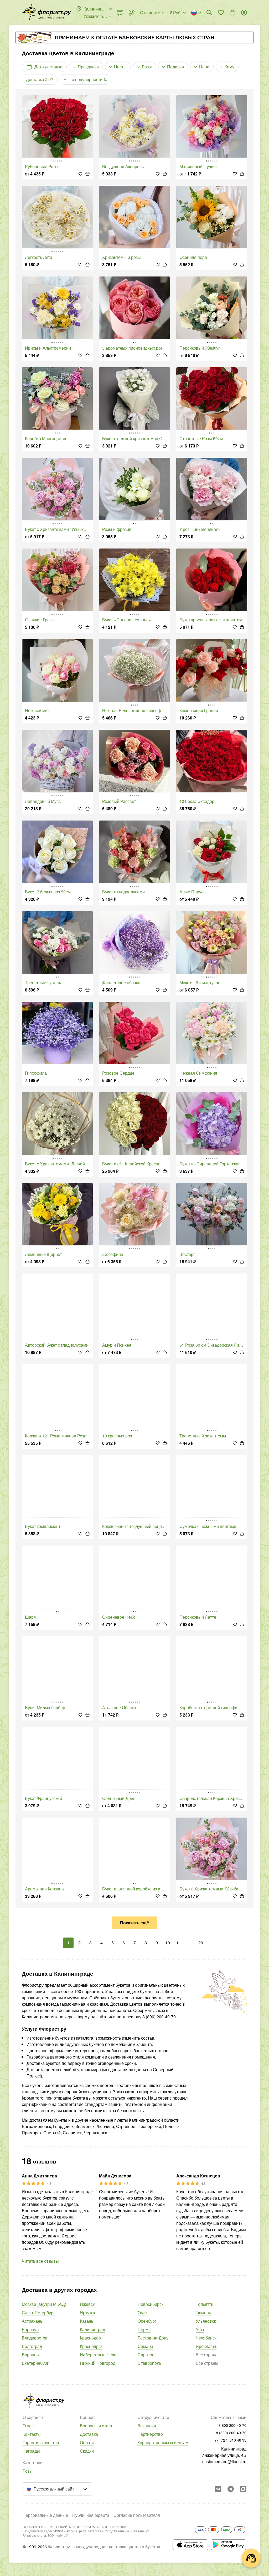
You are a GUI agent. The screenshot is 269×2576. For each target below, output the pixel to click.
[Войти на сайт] (244, 13)
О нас (28, 2426)
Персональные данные (45, 2515)
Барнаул (30, 2329)
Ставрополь (149, 2363)
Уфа (200, 2329)
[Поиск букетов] (209, 13)
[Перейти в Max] (243, 2489)
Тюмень (203, 2313)
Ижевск (87, 2304)
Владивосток (34, 2338)
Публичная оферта (91, 2515)
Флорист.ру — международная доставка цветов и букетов (104, 2547)
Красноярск (91, 2346)
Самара (145, 2346)
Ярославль (206, 2346)
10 (168, 1943)
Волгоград (32, 2346)
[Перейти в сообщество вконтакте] (218, 2489)
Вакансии (147, 2426)
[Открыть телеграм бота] (231, 2489)
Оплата (87, 2442)
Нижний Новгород (98, 2363)
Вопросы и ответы (98, 2426)
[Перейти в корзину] (232, 13)
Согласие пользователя (137, 2515)
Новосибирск (151, 2304)
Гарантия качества (41, 2442)
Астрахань (32, 2321)
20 (201, 1943)
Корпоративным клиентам (163, 2442)
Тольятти (205, 2304)
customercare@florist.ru (224, 2461)
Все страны (207, 2363)
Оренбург (147, 2321)
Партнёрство (150, 2434)
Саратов (146, 2355)
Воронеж (31, 2355)
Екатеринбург (35, 2363)
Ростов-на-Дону (153, 2338)
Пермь (144, 2329)
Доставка (89, 2434)
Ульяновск (206, 2321)
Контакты (32, 2434)
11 (179, 1943)
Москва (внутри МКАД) (44, 2304)
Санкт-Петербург (38, 2313)
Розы (28, 2471)
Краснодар (90, 2338)
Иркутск (87, 2313)
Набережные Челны (100, 2355)
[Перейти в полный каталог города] (46, 13)
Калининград (92, 2329)
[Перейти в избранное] (221, 13)
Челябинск (206, 2338)
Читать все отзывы (40, 2261)
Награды (31, 2451)
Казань (87, 2321)
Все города (207, 2355)
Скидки (87, 2451)
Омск (143, 2313)
